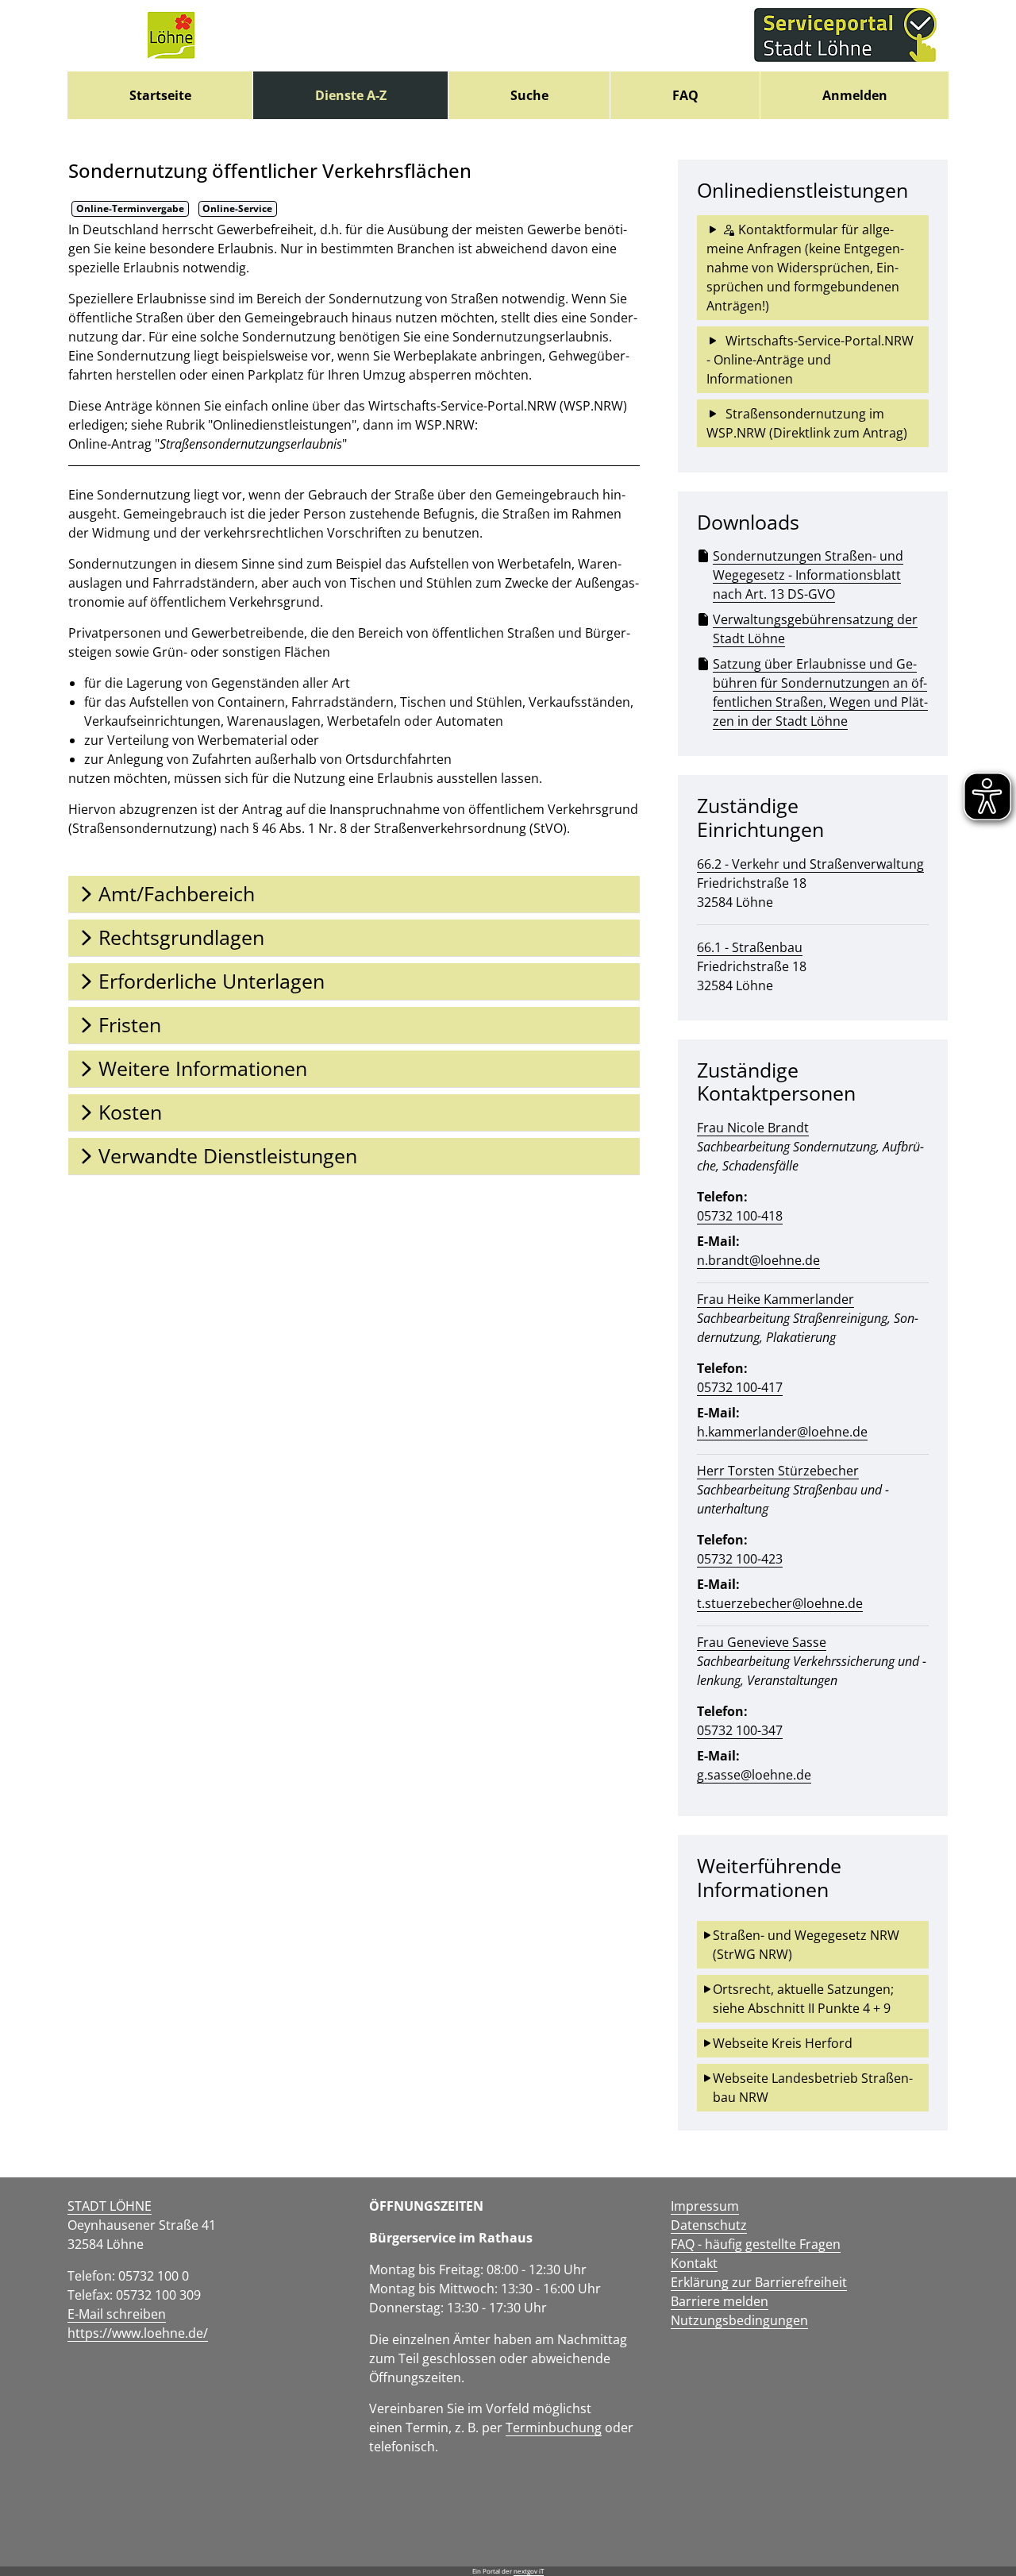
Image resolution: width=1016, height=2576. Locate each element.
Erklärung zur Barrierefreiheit (759, 2282)
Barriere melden (720, 2301)
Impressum (705, 2206)
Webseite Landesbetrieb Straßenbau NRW (813, 2088)
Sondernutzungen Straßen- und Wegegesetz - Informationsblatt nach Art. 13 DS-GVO (808, 575)
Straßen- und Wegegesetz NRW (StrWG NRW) (808, 1945)
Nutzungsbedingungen (739, 2320)
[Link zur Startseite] (171, 36)
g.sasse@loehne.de (754, 1775)
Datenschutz (709, 2225)
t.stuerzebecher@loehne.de (780, 1603)
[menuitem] (160, 95)
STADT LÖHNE (110, 2206)
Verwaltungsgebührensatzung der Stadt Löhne (815, 629)
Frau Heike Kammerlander (775, 1299)
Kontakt (694, 2263)
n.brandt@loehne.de (758, 1260)
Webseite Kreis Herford (783, 2043)
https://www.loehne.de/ (138, 2333)
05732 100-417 (740, 1387)
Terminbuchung (554, 2428)
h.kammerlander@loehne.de (782, 1432)
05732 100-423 (740, 1559)
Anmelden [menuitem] (855, 95)
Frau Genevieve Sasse (762, 1642)
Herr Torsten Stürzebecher (778, 1471)
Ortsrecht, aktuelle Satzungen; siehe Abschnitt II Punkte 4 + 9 (805, 1999)
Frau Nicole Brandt (753, 1128)
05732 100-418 (740, 1216)
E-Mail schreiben (117, 2314)
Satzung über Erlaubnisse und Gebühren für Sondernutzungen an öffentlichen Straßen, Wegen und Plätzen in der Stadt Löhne (820, 692)
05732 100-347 (740, 1730)
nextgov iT (529, 2571)
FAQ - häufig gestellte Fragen (756, 2244)
